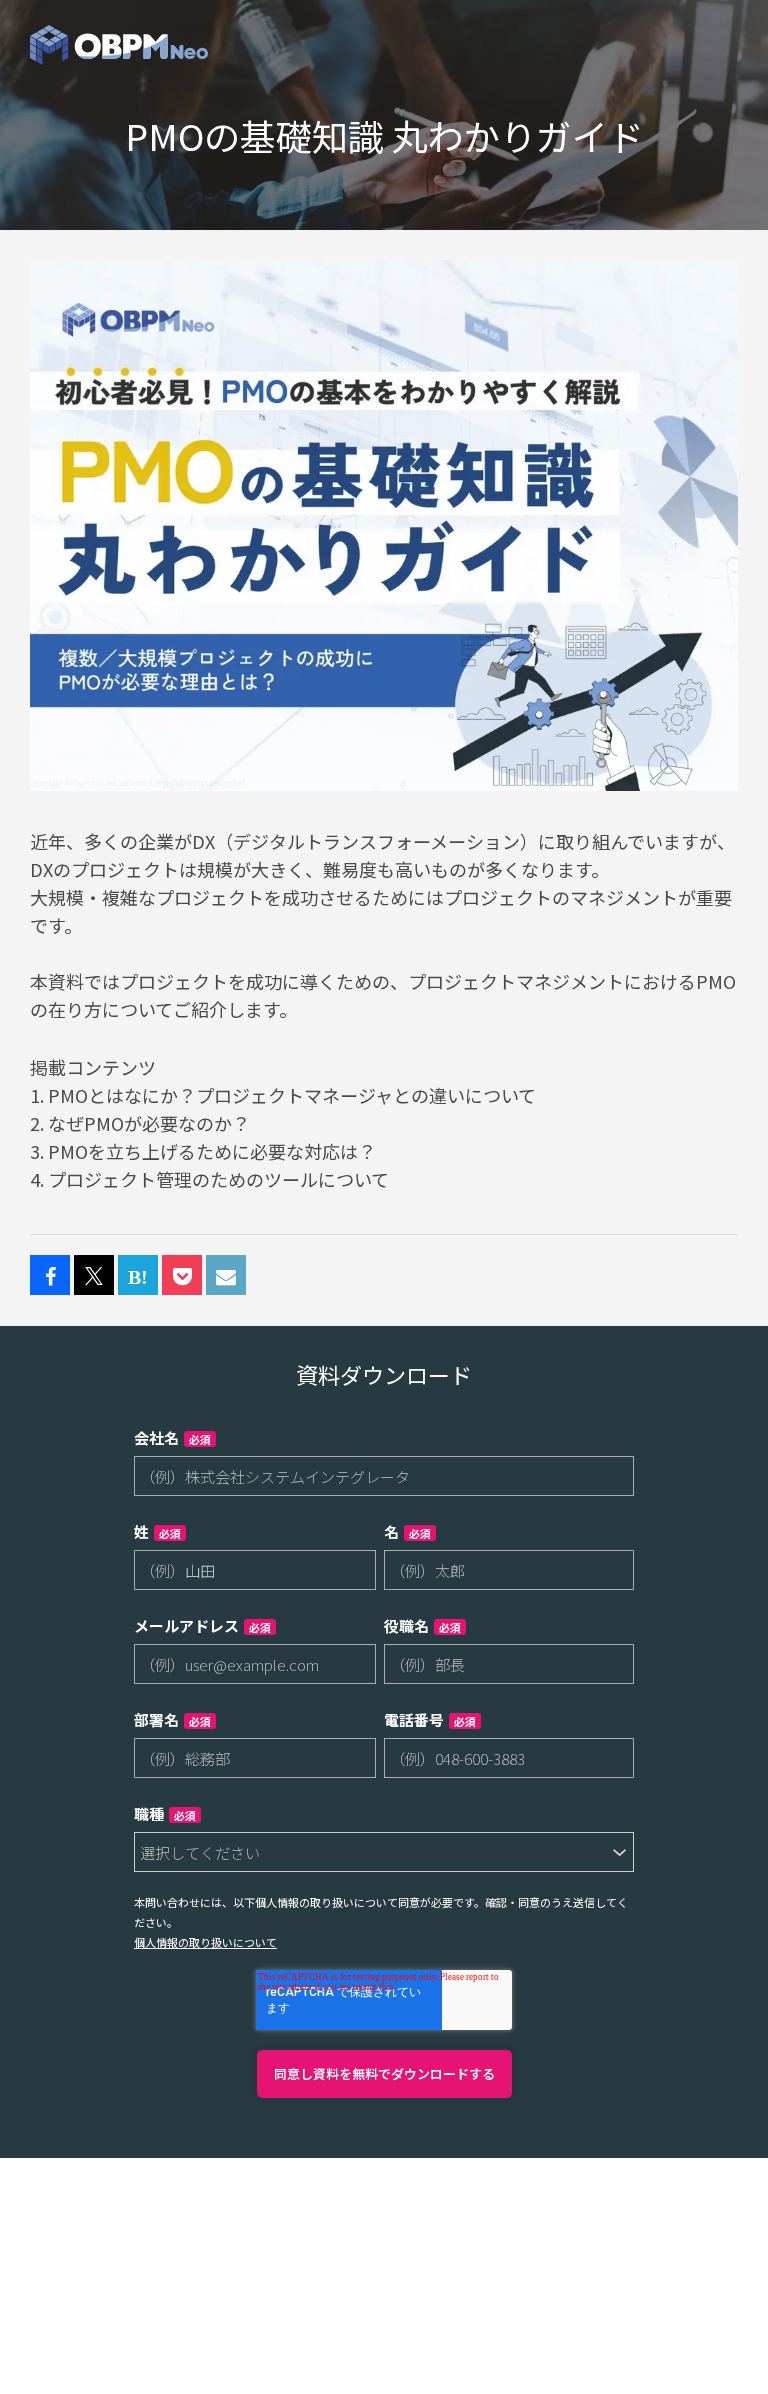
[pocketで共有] (182, 1276)
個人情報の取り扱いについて (205, 1942)
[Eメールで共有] (226, 1276)
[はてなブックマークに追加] (138, 1276)
